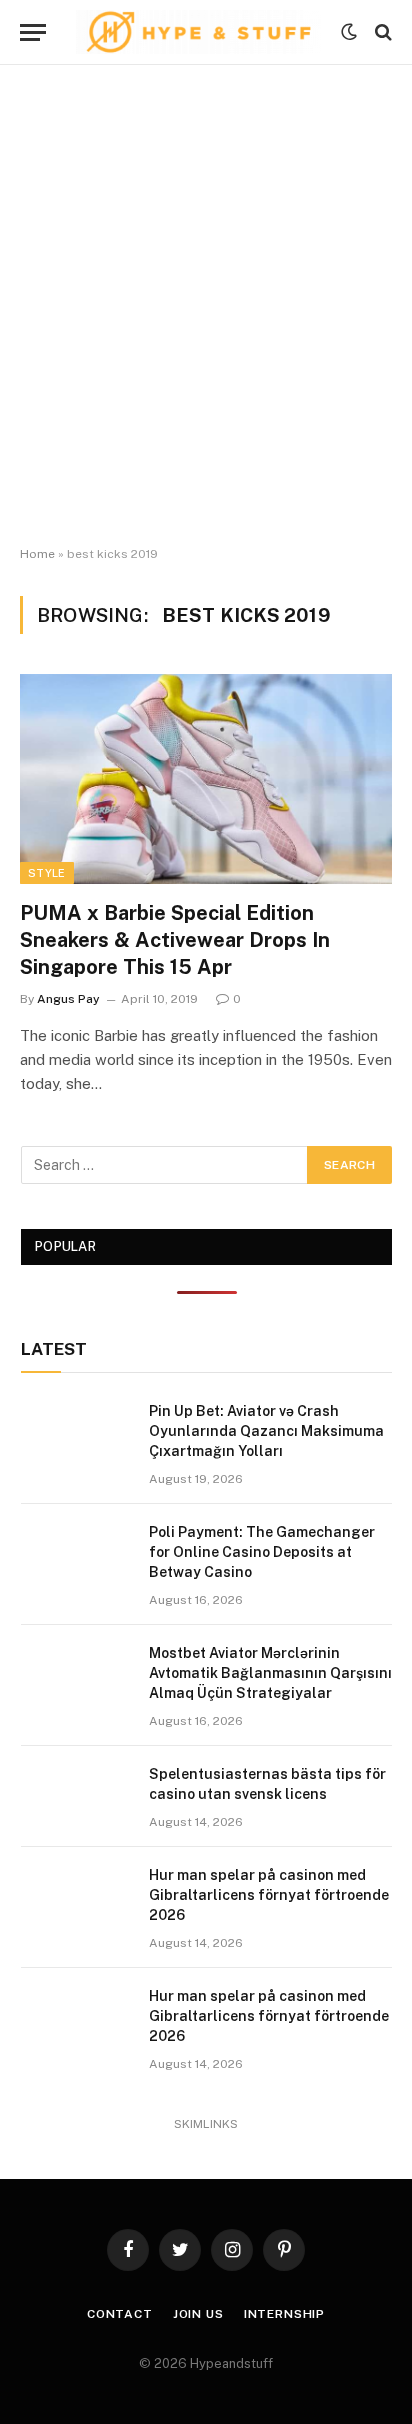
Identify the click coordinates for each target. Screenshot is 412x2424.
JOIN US (198, 2314)
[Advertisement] (206, 306)
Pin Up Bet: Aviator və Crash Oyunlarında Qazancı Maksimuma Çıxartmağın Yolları (266, 1431)
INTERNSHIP (284, 2314)
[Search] (381, 32)
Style (47, 873)
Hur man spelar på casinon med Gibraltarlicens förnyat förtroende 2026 (269, 1895)
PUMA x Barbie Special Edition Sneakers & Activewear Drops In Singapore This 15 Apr (175, 940)
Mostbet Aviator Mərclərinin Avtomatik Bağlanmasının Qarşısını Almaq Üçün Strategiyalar (270, 1673)
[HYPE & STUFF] (198, 32)
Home (37, 554)
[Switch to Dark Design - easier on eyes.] (349, 32)
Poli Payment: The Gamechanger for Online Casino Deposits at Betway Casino (262, 1552)
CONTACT (120, 2314)
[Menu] (33, 32)
